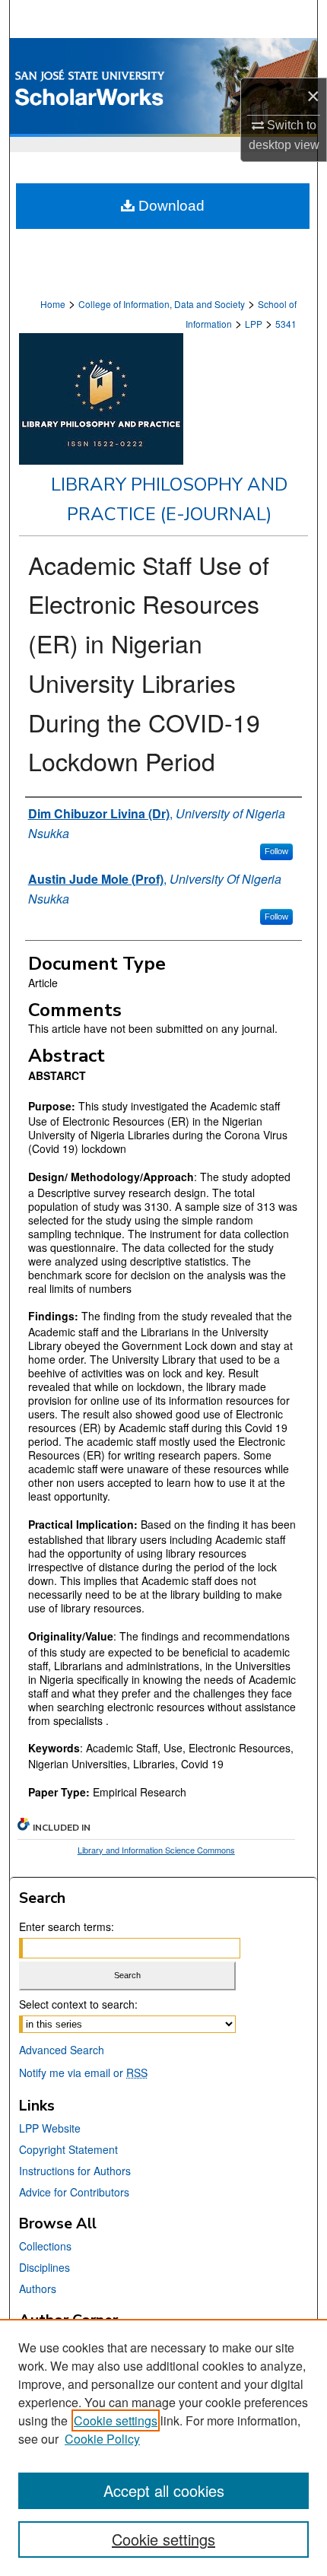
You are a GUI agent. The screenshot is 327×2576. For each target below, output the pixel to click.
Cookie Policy (102, 2439)
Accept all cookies (164, 2490)
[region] (163, 2447)
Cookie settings (116, 2420)
